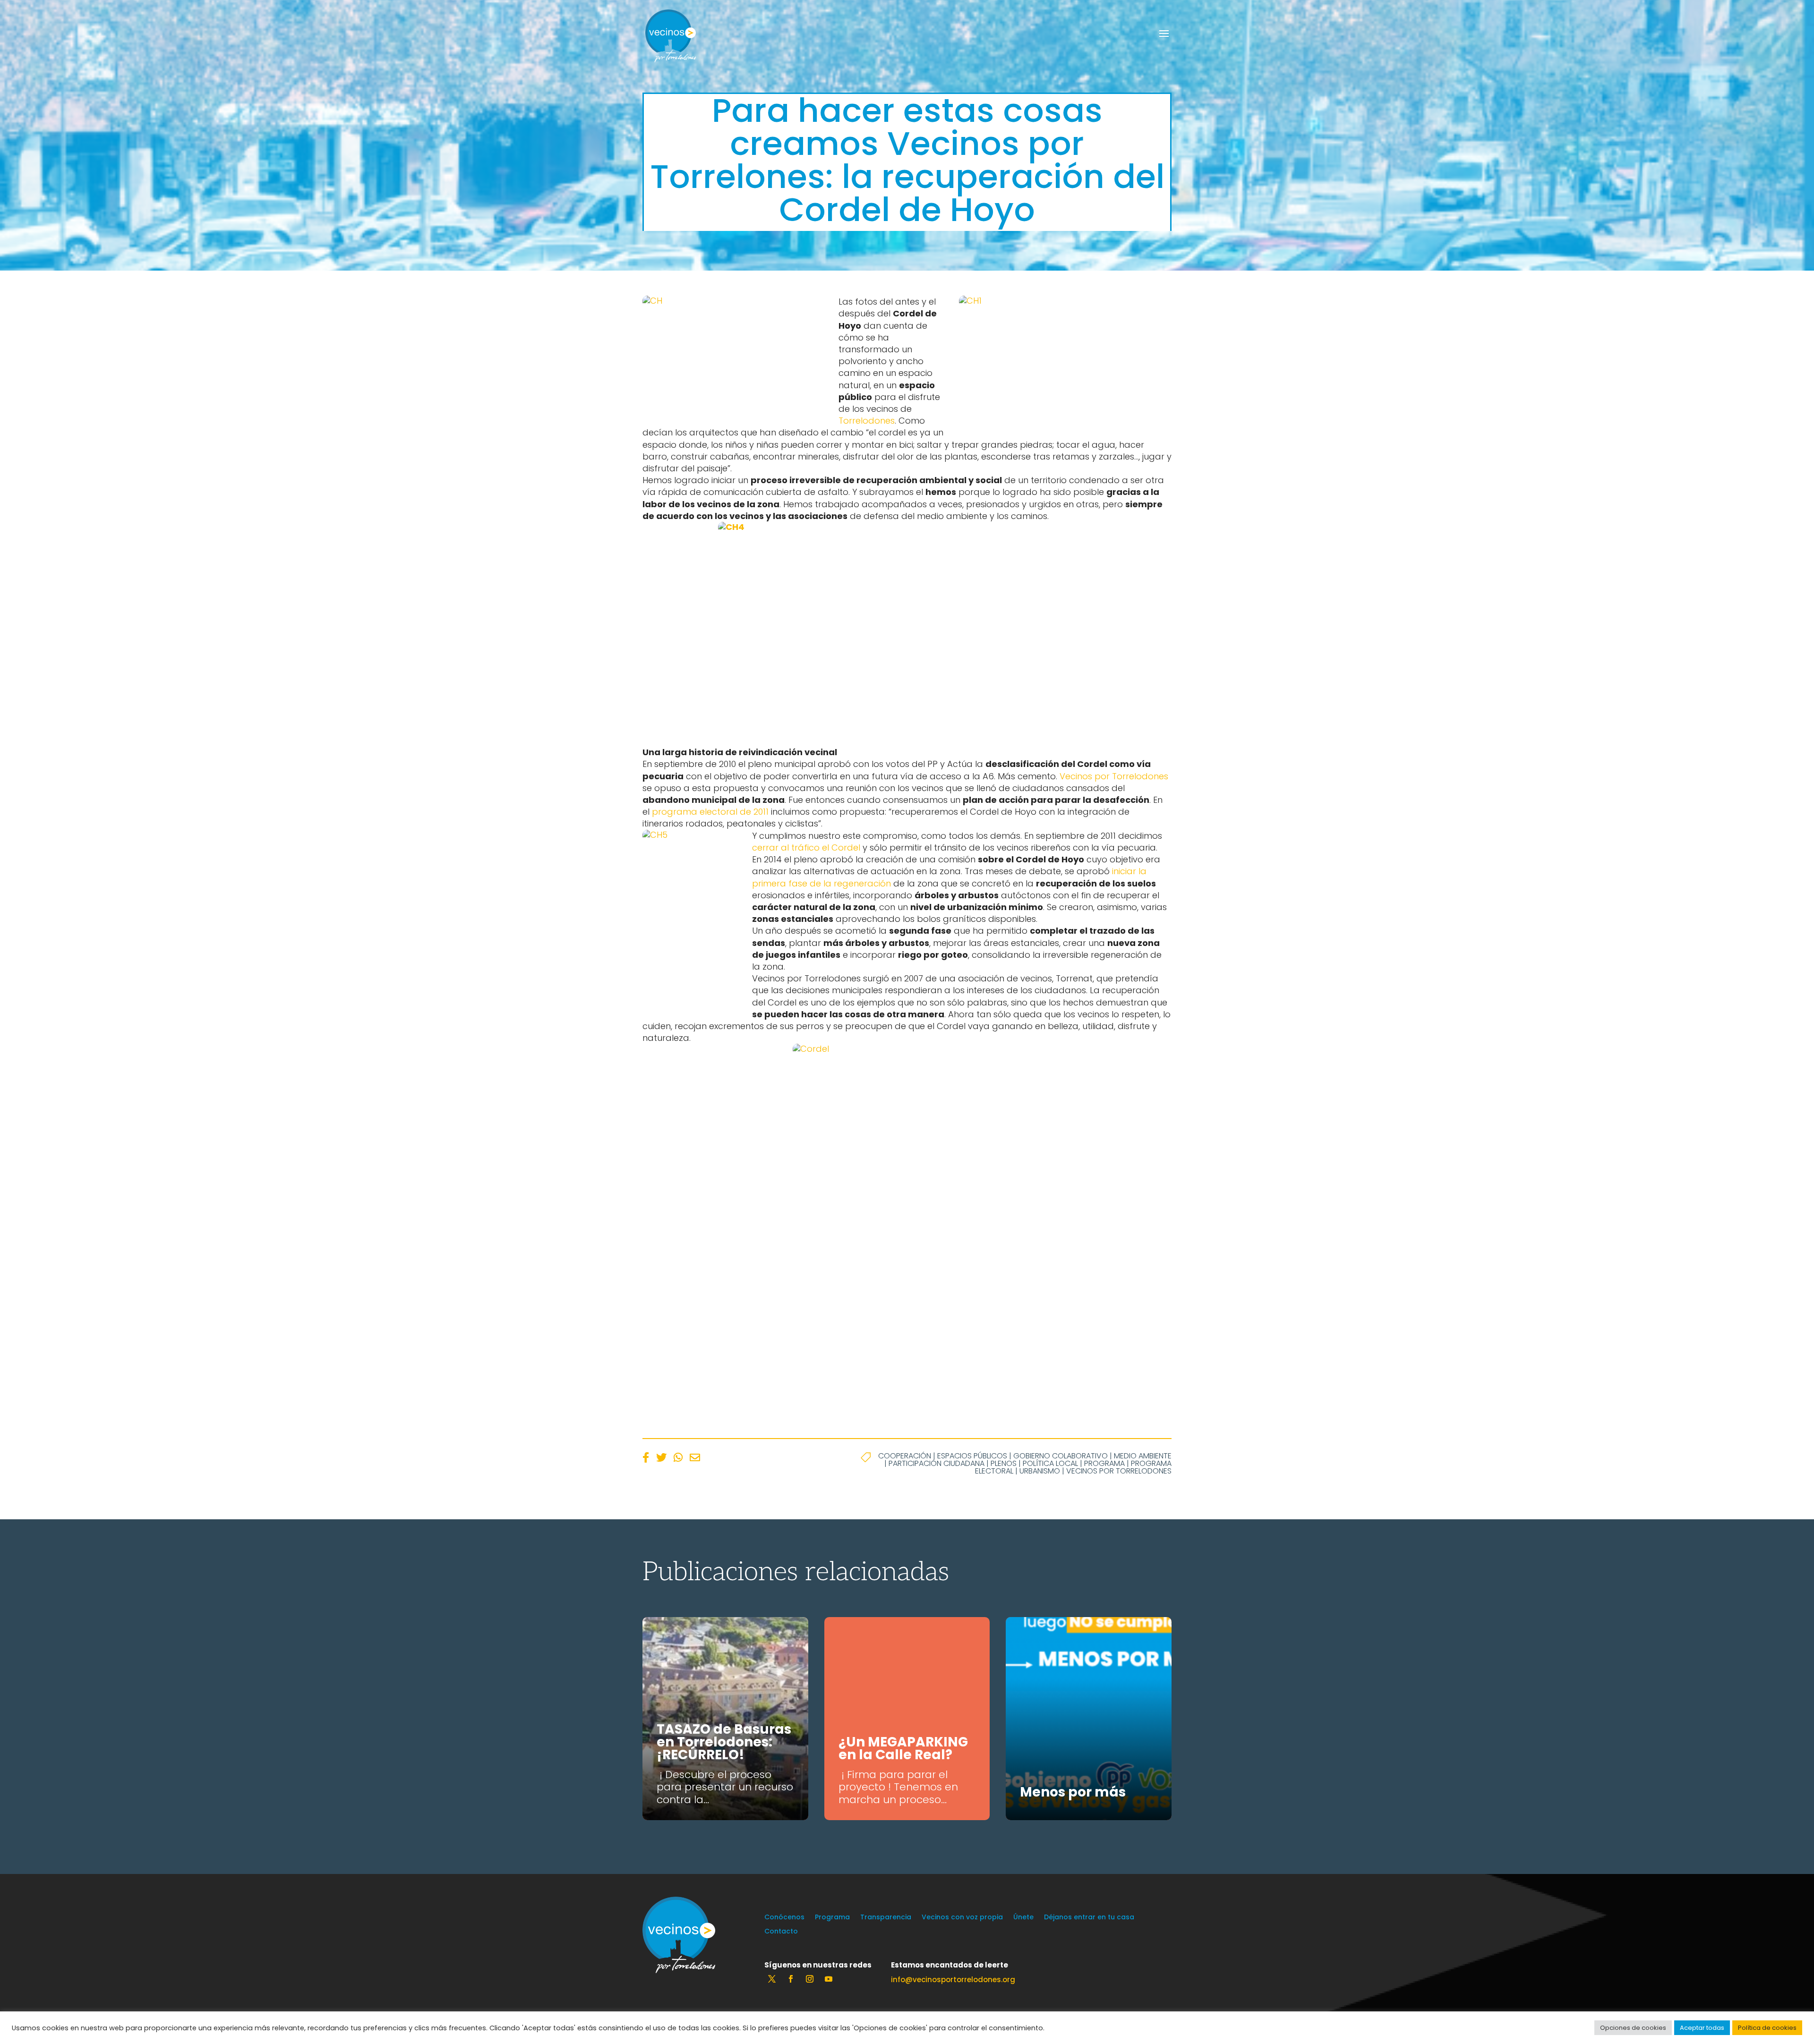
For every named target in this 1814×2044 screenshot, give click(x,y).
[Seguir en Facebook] (791, 1979)
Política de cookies (1767, 2028)
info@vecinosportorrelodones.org (953, 1980)
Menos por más (1073, 1792)
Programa (1104, 1463)
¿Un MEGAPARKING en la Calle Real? (903, 1748)
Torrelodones (867, 421)
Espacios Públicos (972, 1456)
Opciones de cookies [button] (1633, 2028)
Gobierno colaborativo (1061, 1456)
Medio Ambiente (1143, 1456)
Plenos (1004, 1463)
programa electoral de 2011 (710, 812)
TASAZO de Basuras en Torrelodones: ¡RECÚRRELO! (724, 1742)
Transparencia (886, 1918)
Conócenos (784, 1918)
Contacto (781, 1932)
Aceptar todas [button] (1702, 2028)
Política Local (1050, 1463)
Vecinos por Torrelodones (1114, 776)
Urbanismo (1040, 1471)
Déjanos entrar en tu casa (1089, 1918)
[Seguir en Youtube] (829, 1979)
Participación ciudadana (937, 1463)
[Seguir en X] (772, 1979)
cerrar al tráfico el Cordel (807, 847)
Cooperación (905, 1456)
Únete (1023, 1918)
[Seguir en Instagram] (810, 1979)
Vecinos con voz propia (962, 1918)
